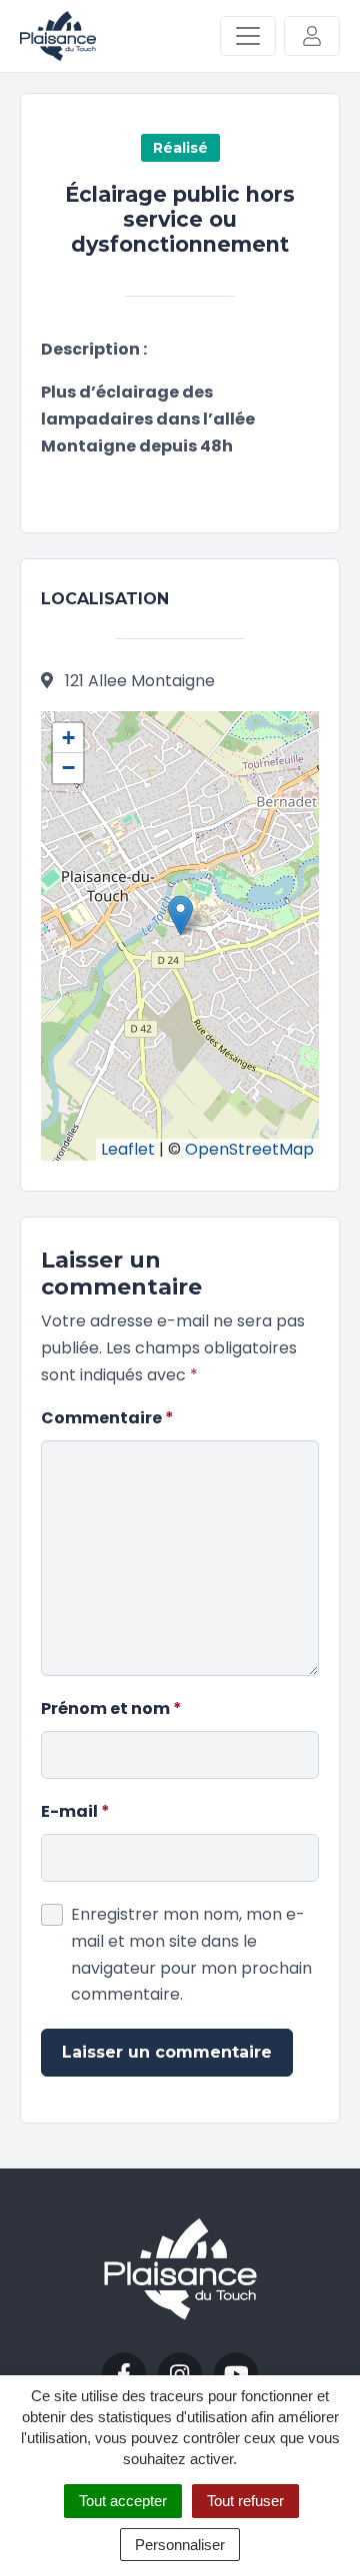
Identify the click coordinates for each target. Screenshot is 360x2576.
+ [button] (68, 738)
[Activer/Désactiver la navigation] (248, 36)
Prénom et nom (111, 1709)
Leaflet (128, 1149)
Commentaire (107, 1418)
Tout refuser (245, 2501)
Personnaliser (180, 2545)
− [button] (68, 768)
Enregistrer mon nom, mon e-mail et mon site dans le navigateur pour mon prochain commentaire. (191, 1955)
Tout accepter (123, 2501)
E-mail (75, 1811)
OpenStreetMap (249, 1149)
